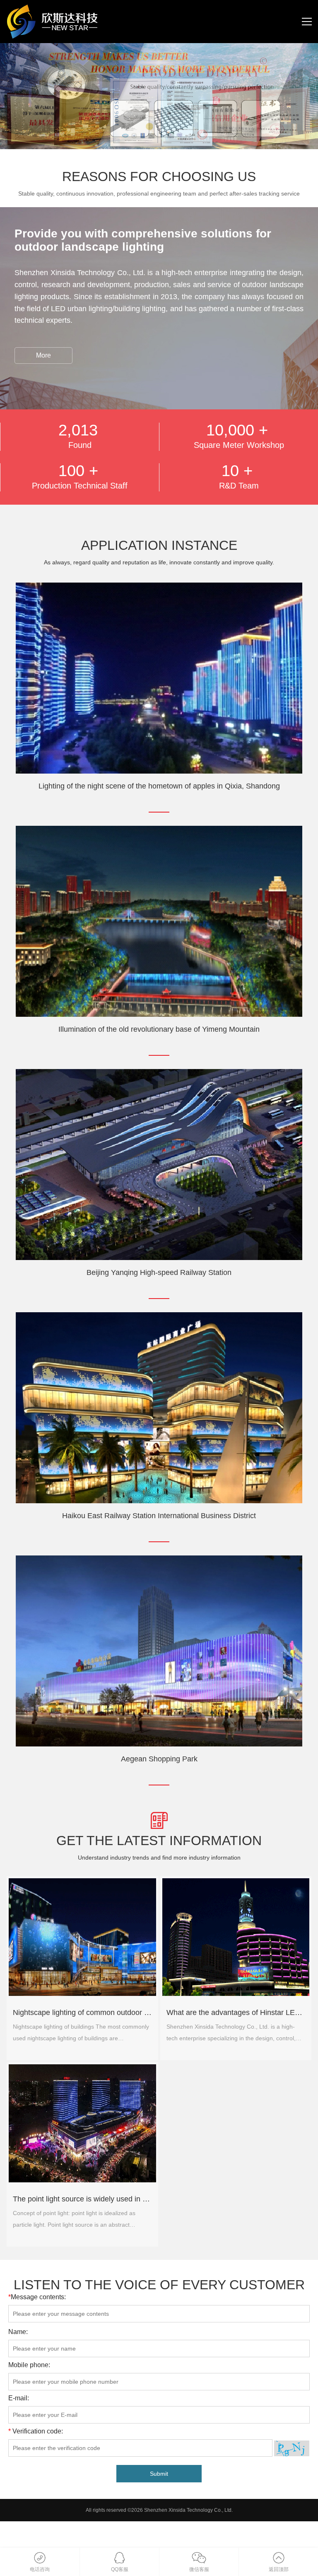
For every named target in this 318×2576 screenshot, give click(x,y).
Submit (159, 2474)
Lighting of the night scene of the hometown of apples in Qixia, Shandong (159, 786)
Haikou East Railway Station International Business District (159, 1516)
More (43, 355)
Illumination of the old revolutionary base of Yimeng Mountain (159, 1029)
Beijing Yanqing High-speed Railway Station (159, 1272)
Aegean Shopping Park (159, 1759)
